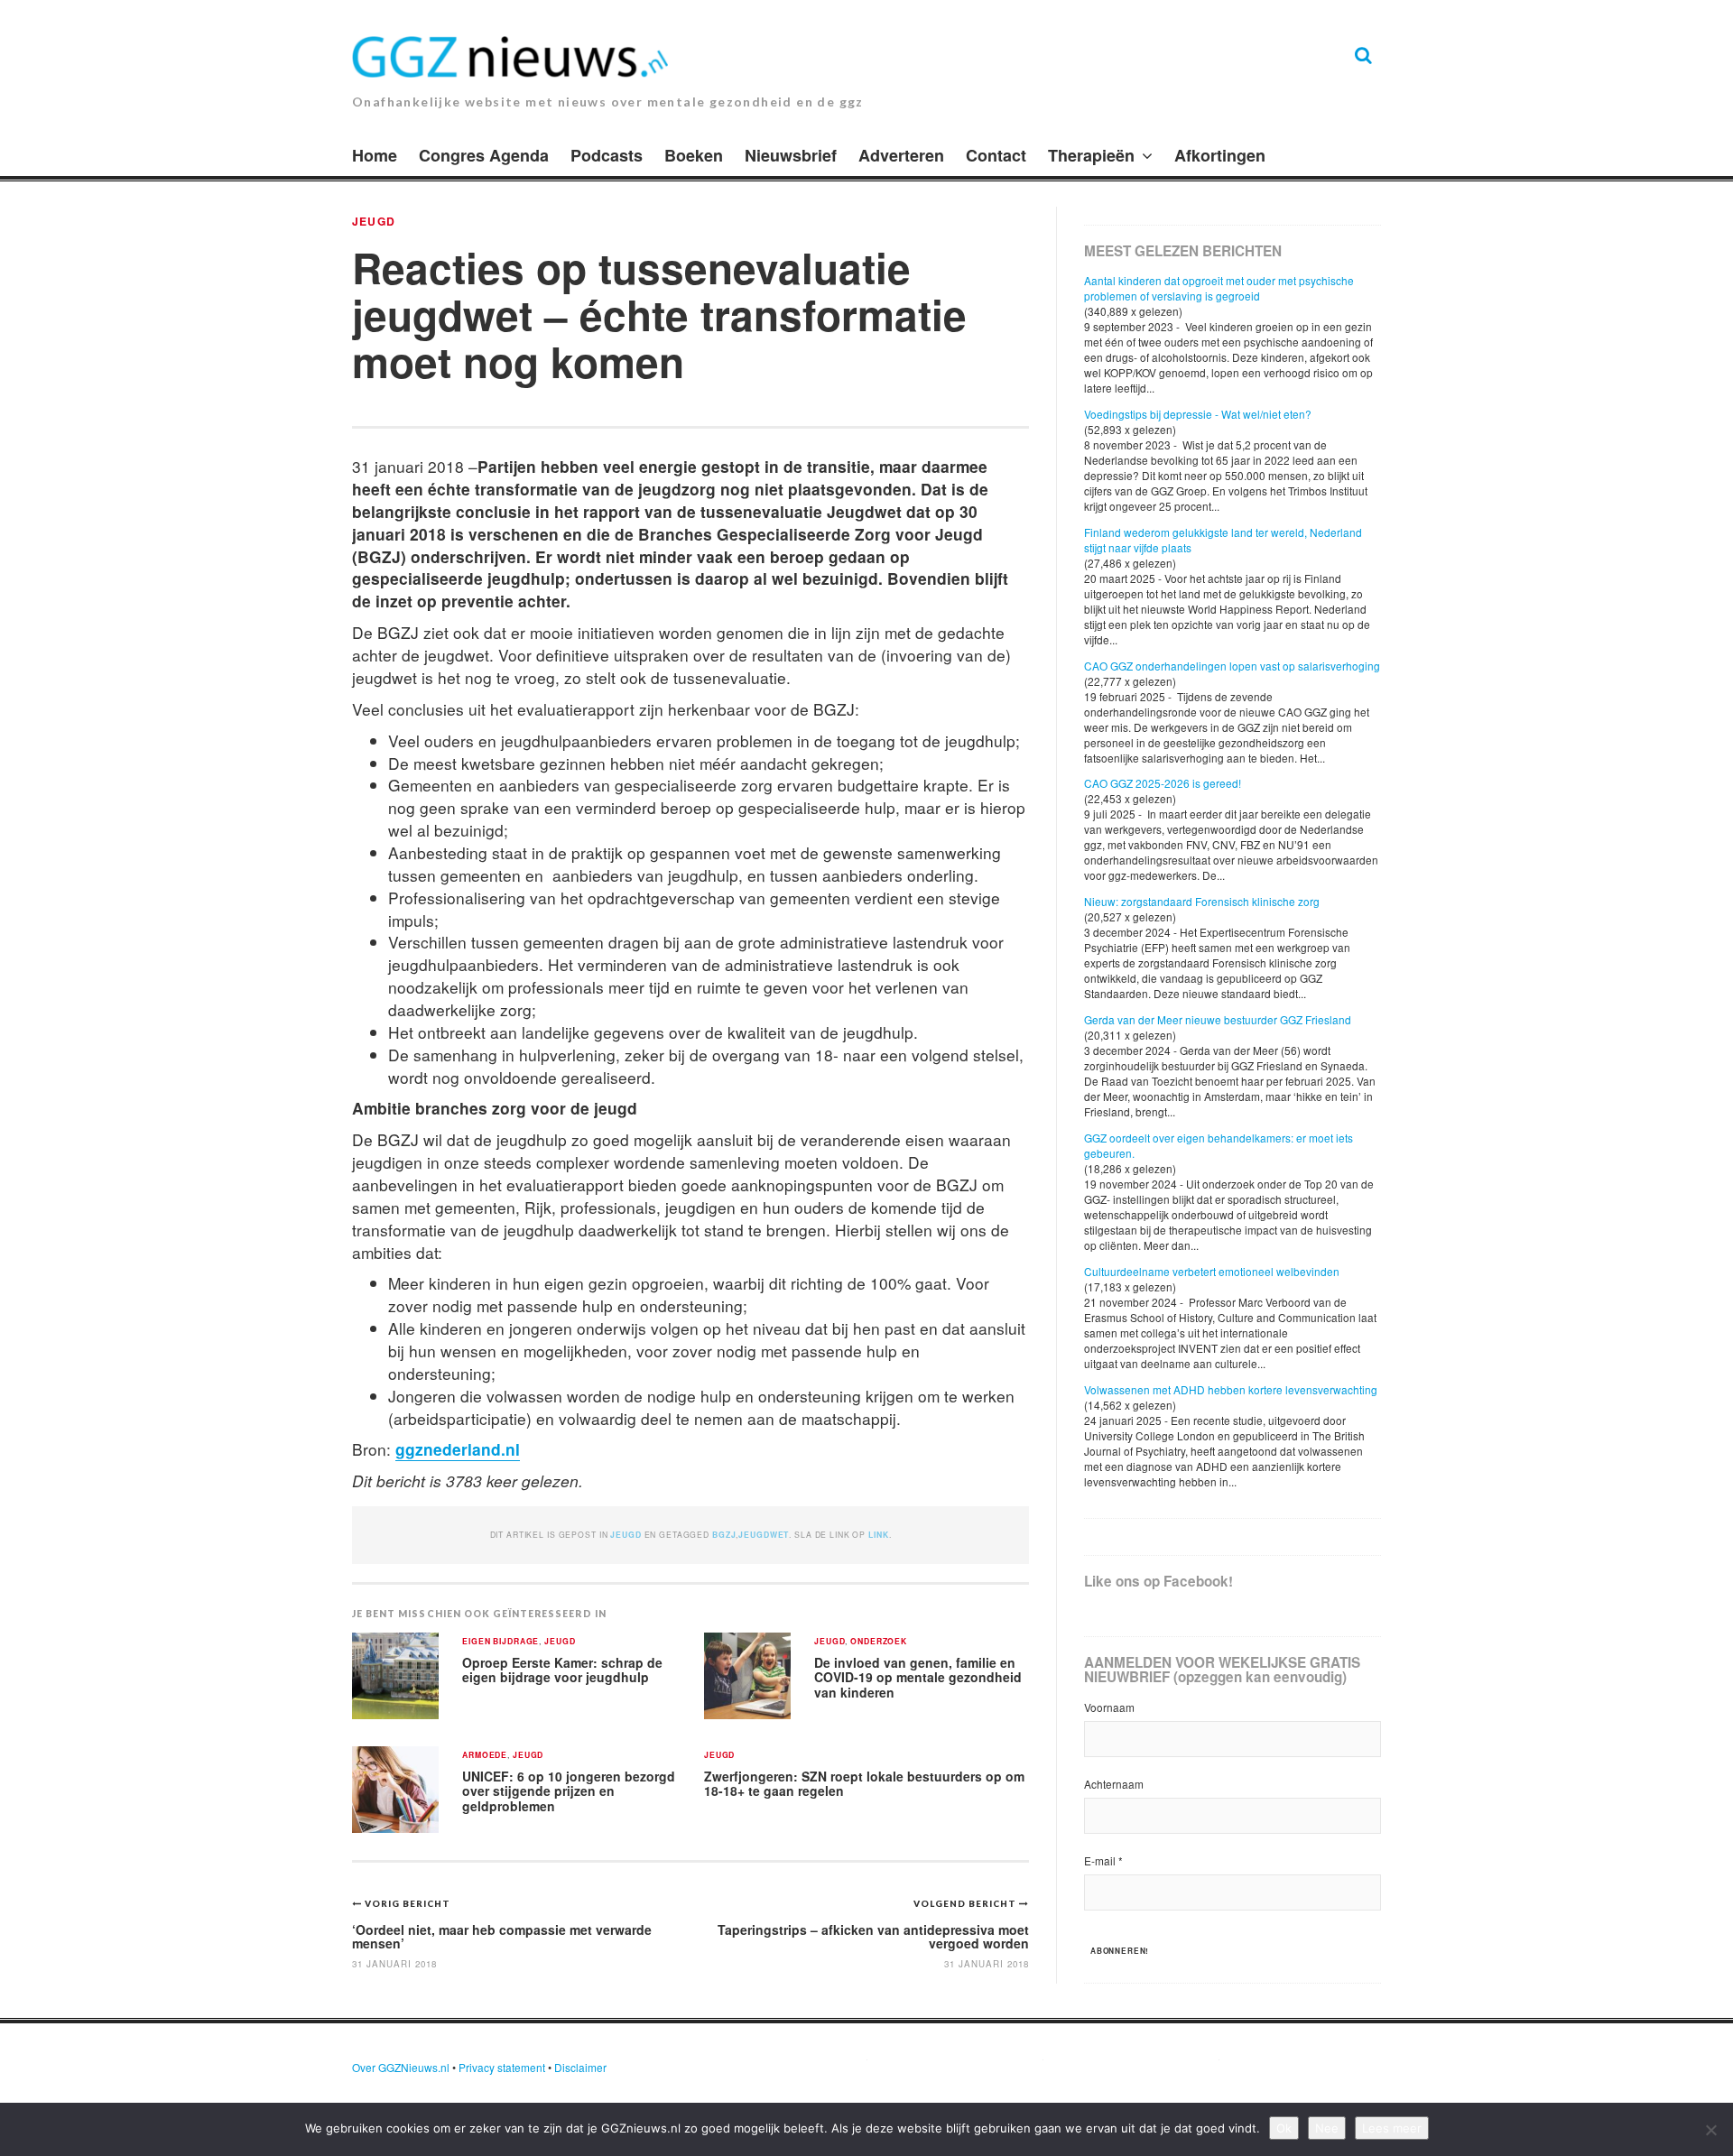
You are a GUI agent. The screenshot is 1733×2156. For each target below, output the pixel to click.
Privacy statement (502, 2067)
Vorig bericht (408, 1903)
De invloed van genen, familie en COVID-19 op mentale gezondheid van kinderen (918, 1677)
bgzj (724, 1535)
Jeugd (374, 221)
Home (375, 155)
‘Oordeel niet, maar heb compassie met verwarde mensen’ (502, 1936)
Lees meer (1392, 2128)
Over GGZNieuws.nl (401, 2067)
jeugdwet (764, 1535)
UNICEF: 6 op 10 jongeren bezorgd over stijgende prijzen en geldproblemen (569, 1791)
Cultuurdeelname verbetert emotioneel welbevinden (1212, 1271)
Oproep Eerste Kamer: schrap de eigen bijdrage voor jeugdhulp (562, 1670)
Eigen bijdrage (500, 1642)
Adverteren (901, 155)
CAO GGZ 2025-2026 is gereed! (1163, 783)
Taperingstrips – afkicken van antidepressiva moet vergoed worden (873, 1936)
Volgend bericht (966, 1903)
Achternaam (1114, 1784)
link (878, 1535)
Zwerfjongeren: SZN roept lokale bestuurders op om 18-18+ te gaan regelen (864, 1784)
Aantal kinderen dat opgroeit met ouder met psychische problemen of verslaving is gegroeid (1219, 288)
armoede (485, 1756)
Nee (1327, 2128)
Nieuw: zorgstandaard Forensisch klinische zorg (1202, 901)
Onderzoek (879, 1642)
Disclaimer (580, 2067)
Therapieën (1091, 155)
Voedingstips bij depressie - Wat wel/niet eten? (1198, 414)
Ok (1284, 2128)
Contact (996, 155)
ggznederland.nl (458, 1449)
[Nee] (1710, 2130)
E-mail (1103, 1860)
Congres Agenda (484, 155)
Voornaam (1109, 1707)
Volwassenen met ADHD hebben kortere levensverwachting (1231, 1389)
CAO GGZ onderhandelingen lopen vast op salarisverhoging (1232, 666)
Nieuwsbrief (791, 155)
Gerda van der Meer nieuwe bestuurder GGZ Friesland (1218, 1019)
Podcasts (607, 155)
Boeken (694, 155)
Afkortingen (1220, 155)
